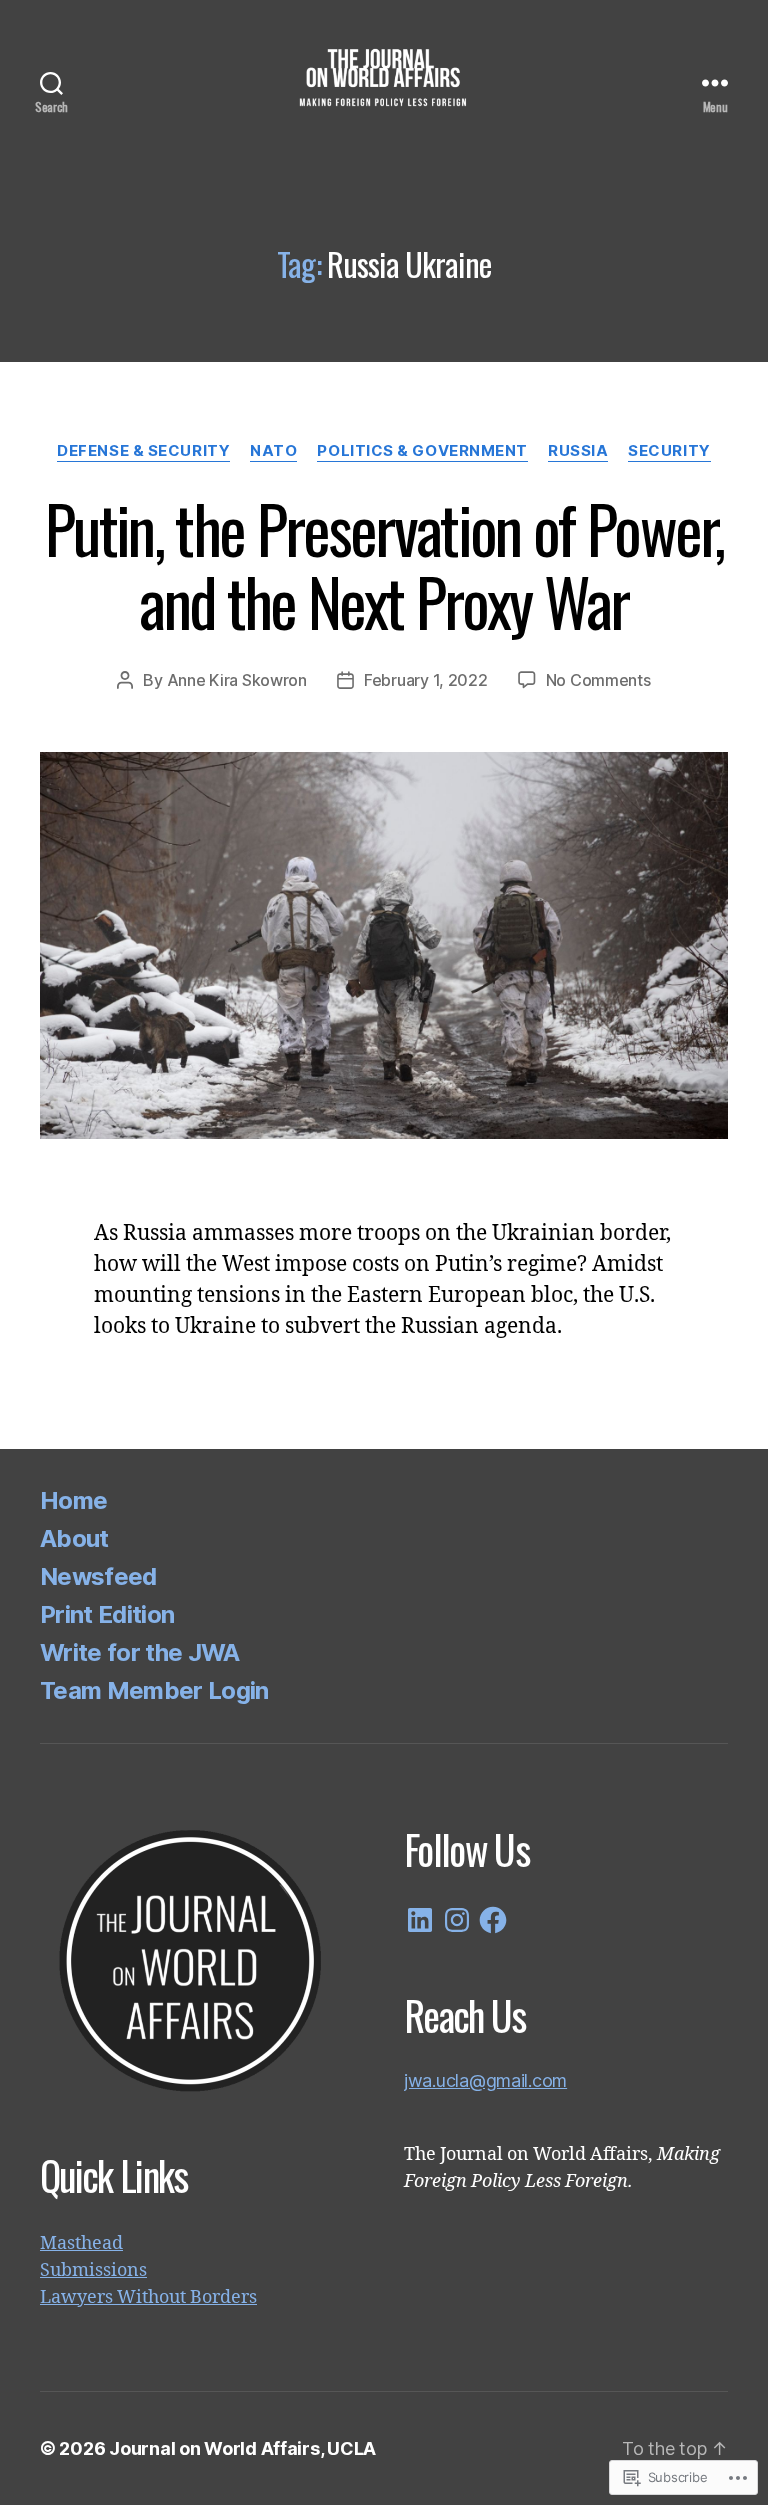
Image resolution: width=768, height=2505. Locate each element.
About (74, 1538)
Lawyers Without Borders (148, 2297)
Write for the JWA (140, 1652)
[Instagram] (457, 1920)
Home (73, 1500)
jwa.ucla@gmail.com (485, 2080)
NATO (273, 451)
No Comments (598, 680)
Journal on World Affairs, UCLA (242, 2448)
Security (669, 451)
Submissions (93, 2270)
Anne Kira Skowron (237, 680)
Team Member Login (154, 1690)
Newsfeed (98, 1576)
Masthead (81, 2243)
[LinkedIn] (420, 1920)
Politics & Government (422, 451)
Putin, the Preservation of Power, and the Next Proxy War (384, 564)
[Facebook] (493, 1920)
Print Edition (107, 1614)
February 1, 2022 (426, 680)
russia (578, 451)
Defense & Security (143, 451)
